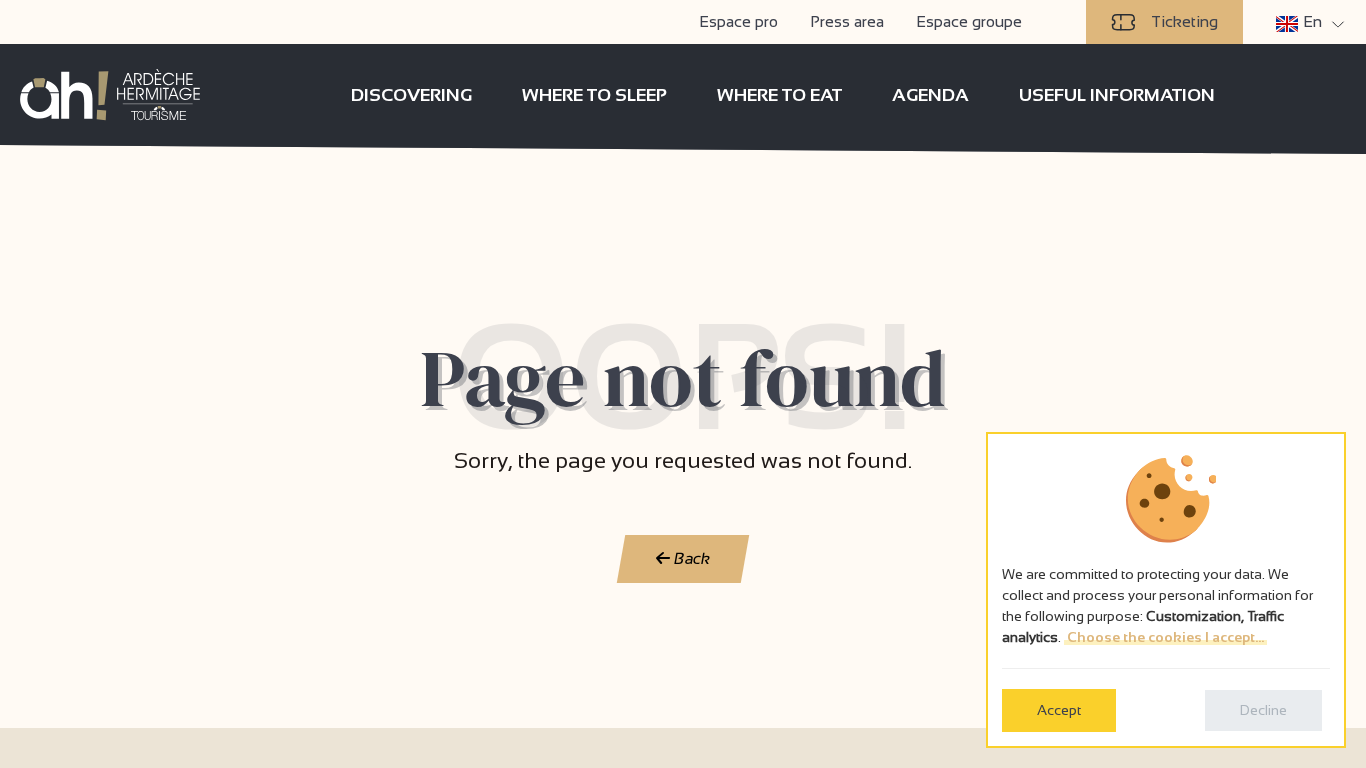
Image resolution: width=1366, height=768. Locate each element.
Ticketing (1184, 21)
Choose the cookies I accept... (1165, 637)
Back (690, 558)
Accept (1059, 710)
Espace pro (738, 21)
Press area (847, 21)
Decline (1263, 710)
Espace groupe (969, 21)
